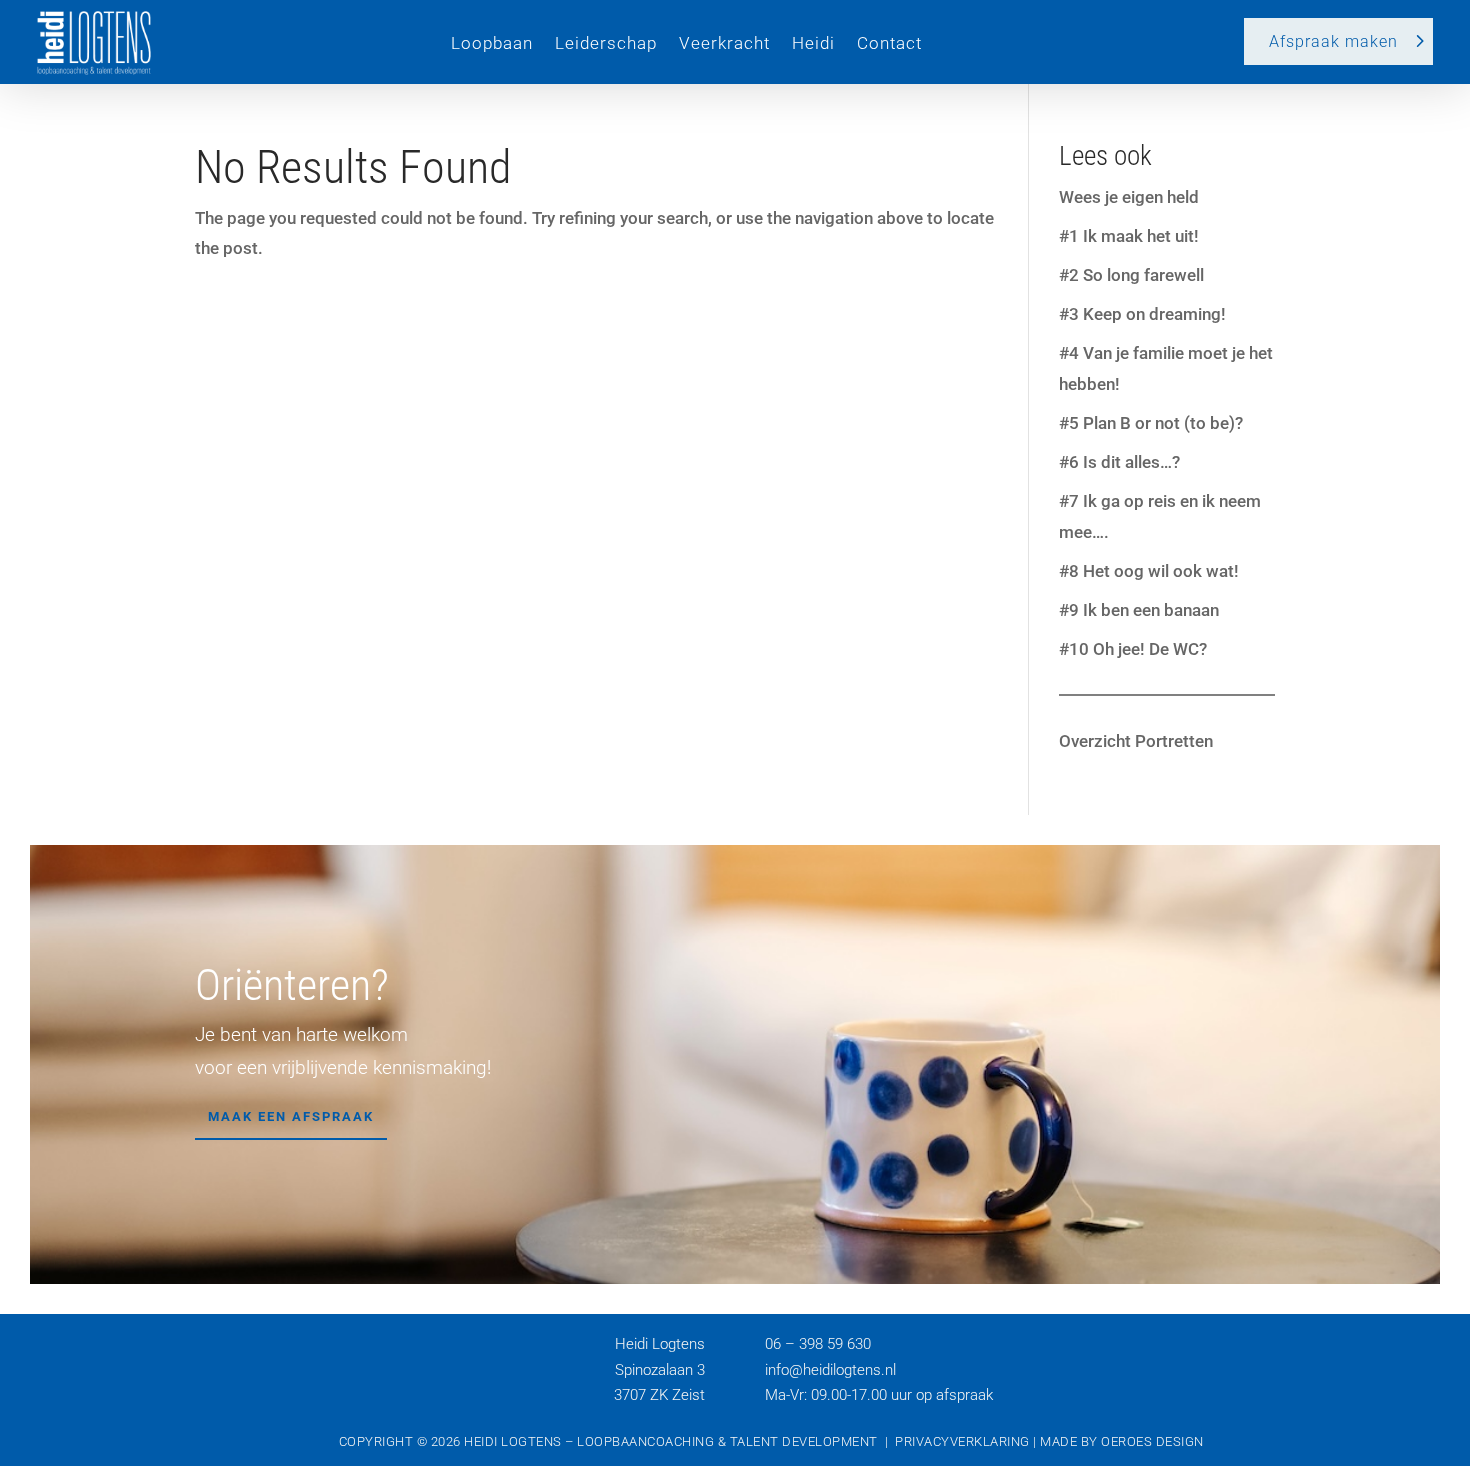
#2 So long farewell (1131, 275)
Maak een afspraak (291, 1116)
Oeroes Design (1152, 1441)
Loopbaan (492, 43)
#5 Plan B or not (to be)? (1151, 423)
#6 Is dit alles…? (1119, 462)
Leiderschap (606, 43)
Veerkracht (724, 43)
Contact (889, 43)
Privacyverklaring (962, 1441)
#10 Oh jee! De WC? (1133, 649)
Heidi (813, 43)
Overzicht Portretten (1136, 741)
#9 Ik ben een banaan (1139, 610)
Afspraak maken (1333, 41)
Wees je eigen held (1129, 197)
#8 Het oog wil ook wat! (1149, 571)
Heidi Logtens (513, 1441)
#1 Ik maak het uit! (1129, 236)
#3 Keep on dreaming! (1142, 314)
